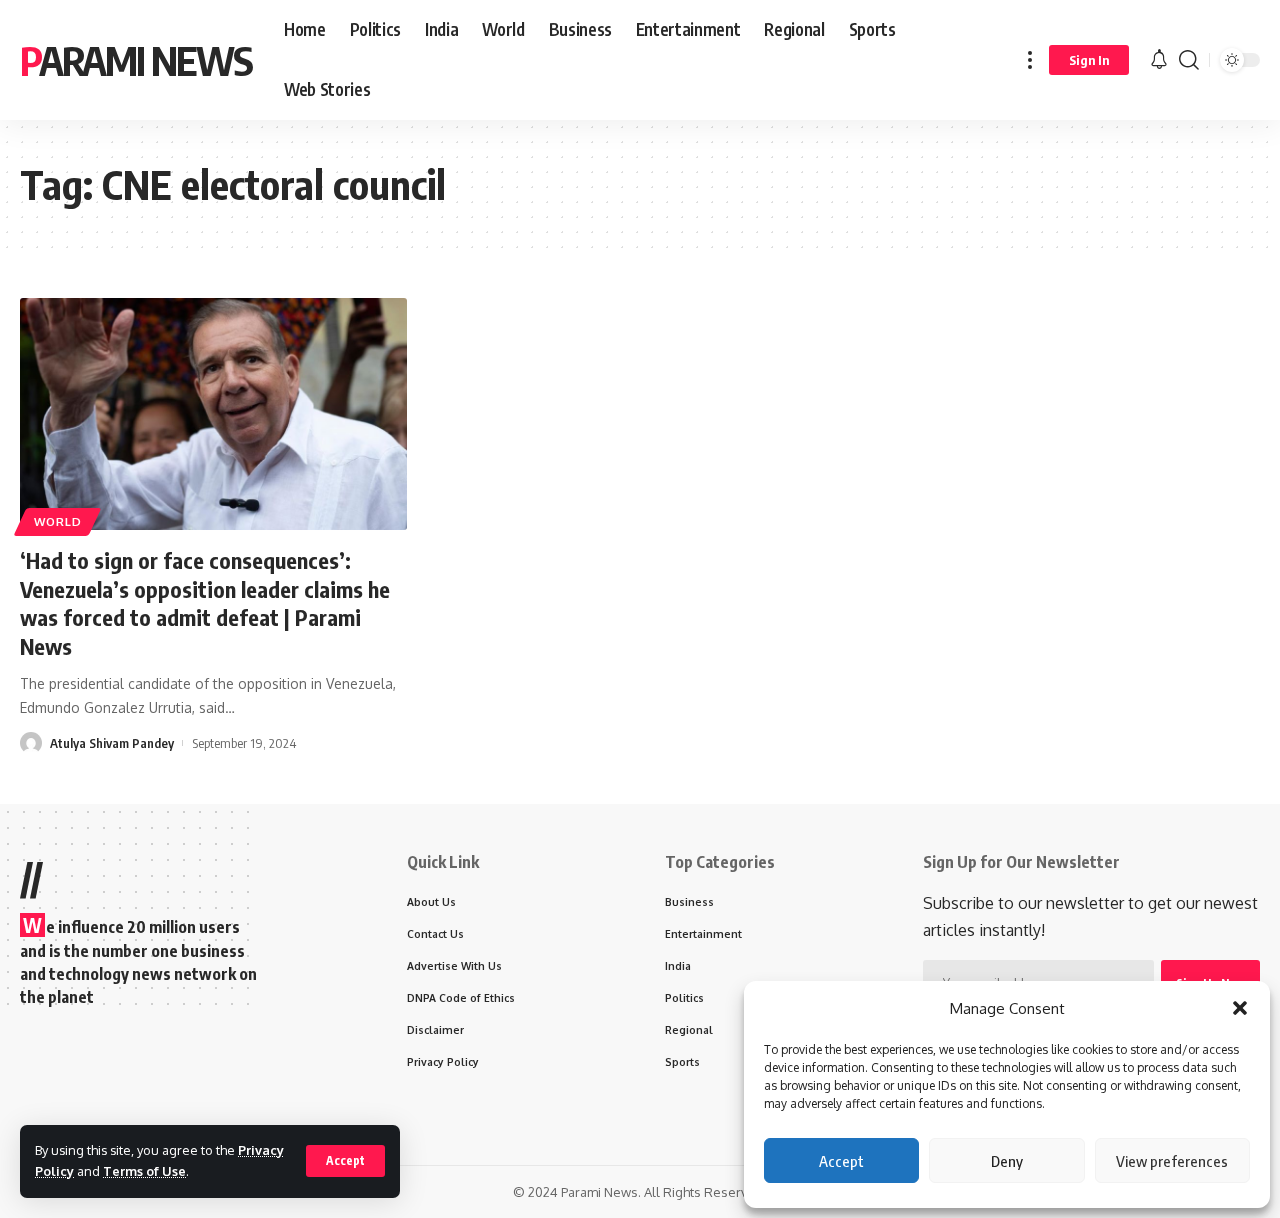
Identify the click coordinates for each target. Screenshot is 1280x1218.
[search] (1189, 60)
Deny (1007, 1161)
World (58, 521)
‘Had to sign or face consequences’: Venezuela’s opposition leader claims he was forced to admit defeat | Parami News (205, 603)
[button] (1240, 1008)
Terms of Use (144, 1171)
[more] (1030, 60)
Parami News (136, 60)
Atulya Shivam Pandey (112, 743)
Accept (841, 1161)
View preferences (1172, 1161)
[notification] (1159, 60)
